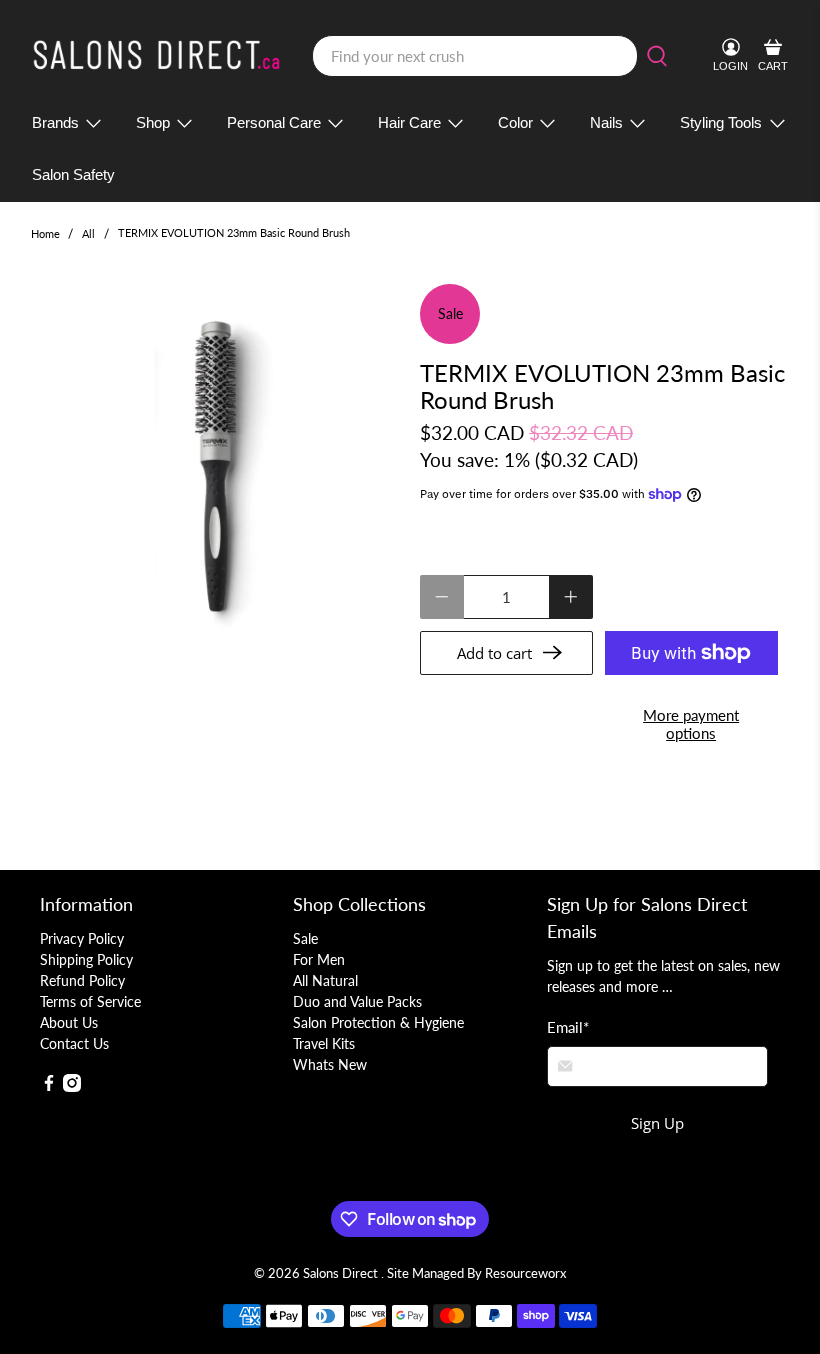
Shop (153, 122)
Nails (606, 122)
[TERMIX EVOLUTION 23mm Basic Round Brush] (216, 469)
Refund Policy (82, 980)
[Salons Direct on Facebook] (49, 1086)
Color (515, 122)
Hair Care (409, 122)
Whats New (330, 1064)
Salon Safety (73, 174)
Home (45, 233)
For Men (319, 959)
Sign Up (657, 1123)
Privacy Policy (82, 938)
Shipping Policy (86, 959)
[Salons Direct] (157, 56)
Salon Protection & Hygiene (378, 1022)
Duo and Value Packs (357, 1001)
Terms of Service (90, 1001)
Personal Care (274, 122)
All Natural (325, 980)
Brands (55, 122)
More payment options (691, 724)
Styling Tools (721, 122)
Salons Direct (342, 1273)
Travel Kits (324, 1043)
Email (568, 1027)
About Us (69, 1022)
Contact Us (74, 1043)
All (88, 233)
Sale (305, 938)
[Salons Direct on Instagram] (72, 1086)
